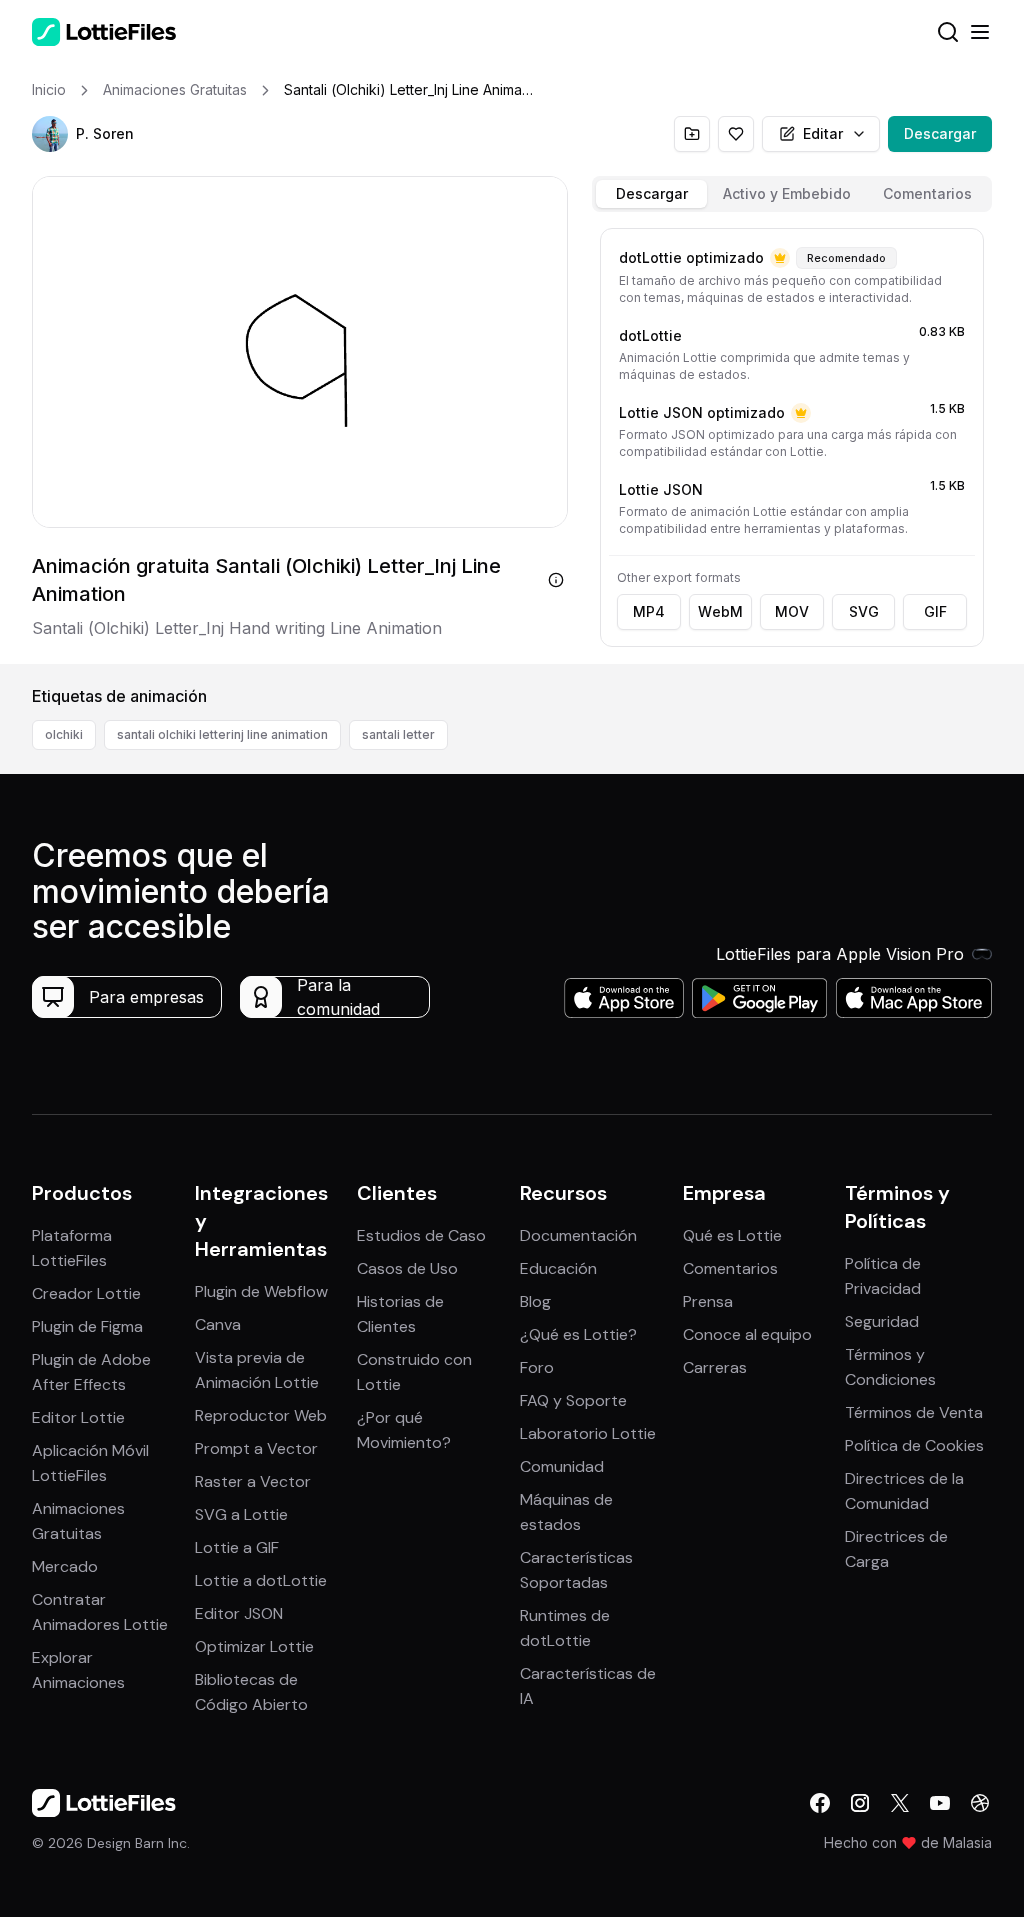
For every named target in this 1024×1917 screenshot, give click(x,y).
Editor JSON (239, 1613)
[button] (50, 134)
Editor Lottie (78, 1417)
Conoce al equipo (747, 1334)
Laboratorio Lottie (588, 1433)
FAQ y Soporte (573, 1400)
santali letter (398, 734)
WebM (720, 611)
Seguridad (882, 1321)
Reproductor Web (261, 1415)
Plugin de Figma (87, 1326)
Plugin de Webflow (261, 1291)
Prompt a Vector (256, 1448)
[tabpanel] (792, 442)
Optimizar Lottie (254, 1646)
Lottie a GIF (237, 1547)
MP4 (649, 611)
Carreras (715, 1367)
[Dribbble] (980, 1803)
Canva (218, 1324)
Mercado (65, 1566)
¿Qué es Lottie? (578, 1334)
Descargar (940, 133)
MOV (792, 611)
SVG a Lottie (241, 1514)
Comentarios (730, 1268)
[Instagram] (860, 1803)
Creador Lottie (86, 1293)
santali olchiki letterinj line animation (222, 734)
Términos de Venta (914, 1412)
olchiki (64, 734)
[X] (900, 1803)
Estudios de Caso (421, 1235)
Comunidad (562, 1466)
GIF (935, 611)
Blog (535, 1301)
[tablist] (792, 194)
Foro (537, 1367)
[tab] (651, 194)
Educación (558, 1268)
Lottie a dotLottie (261, 1580)
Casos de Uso (407, 1268)
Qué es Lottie (732, 1235)
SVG (864, 611)
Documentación (578, 1235)
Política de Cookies (914, 1445)
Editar (823, 133)
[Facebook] (820, 1803)
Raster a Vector (253, 1481)
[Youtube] (940, 1803)
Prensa (708, 1301)
